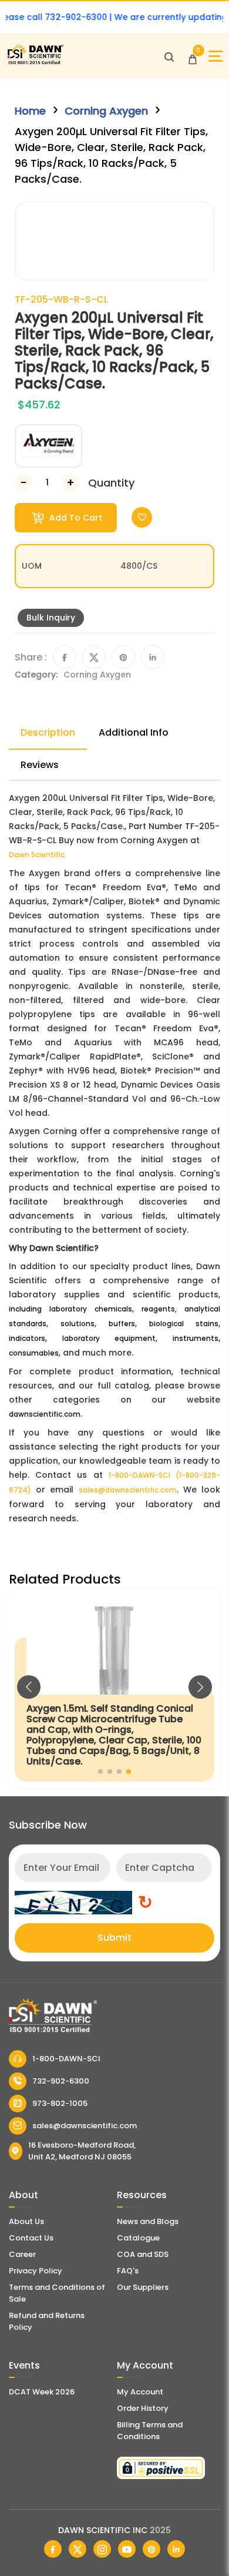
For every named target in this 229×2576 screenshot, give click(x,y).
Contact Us (31, 2238)
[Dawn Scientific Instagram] (102, 2549)
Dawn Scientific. (38, 855)
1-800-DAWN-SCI (66, 2059)
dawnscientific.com (45, 1414)
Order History (143, 2408)
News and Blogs (148, 2221)
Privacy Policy (36, 2271)
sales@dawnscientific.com (128, 1490)
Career (22, 2254)
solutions (78, 1324)
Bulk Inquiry (51, 618)
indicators (27, 1338)
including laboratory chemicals (70, 1309)
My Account (140, 2392)
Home (30, 111)
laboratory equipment (109, 1338)
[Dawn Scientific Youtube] (127, 2549)
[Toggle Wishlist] (142, 517)
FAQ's (128, 2271)
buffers (122, 1324)
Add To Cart (75, 518)
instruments (196, 1338)
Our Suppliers (143, 2287)
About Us (26, 2221)
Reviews (40, 765)
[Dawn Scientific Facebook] (53, 2549)
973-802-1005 (60, 2103)
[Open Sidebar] (216, 56)
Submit (114, 1938)
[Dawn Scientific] (35, 63)
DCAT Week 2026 (42, 2392)
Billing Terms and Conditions (150, 2431)
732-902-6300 (61, 2081)
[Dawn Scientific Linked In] (176, 2549)
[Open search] (169, 56)
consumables (34, 1353)
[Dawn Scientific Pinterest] (151, 2549)
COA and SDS (143, 2254)
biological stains (184, 1324)
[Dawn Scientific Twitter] (78, 2549)
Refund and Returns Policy (47, 2321)
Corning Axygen (106, 111)
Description (48, 732)
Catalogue (138, 2238)
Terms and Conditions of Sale (57, 2293)
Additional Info (134, 732)
